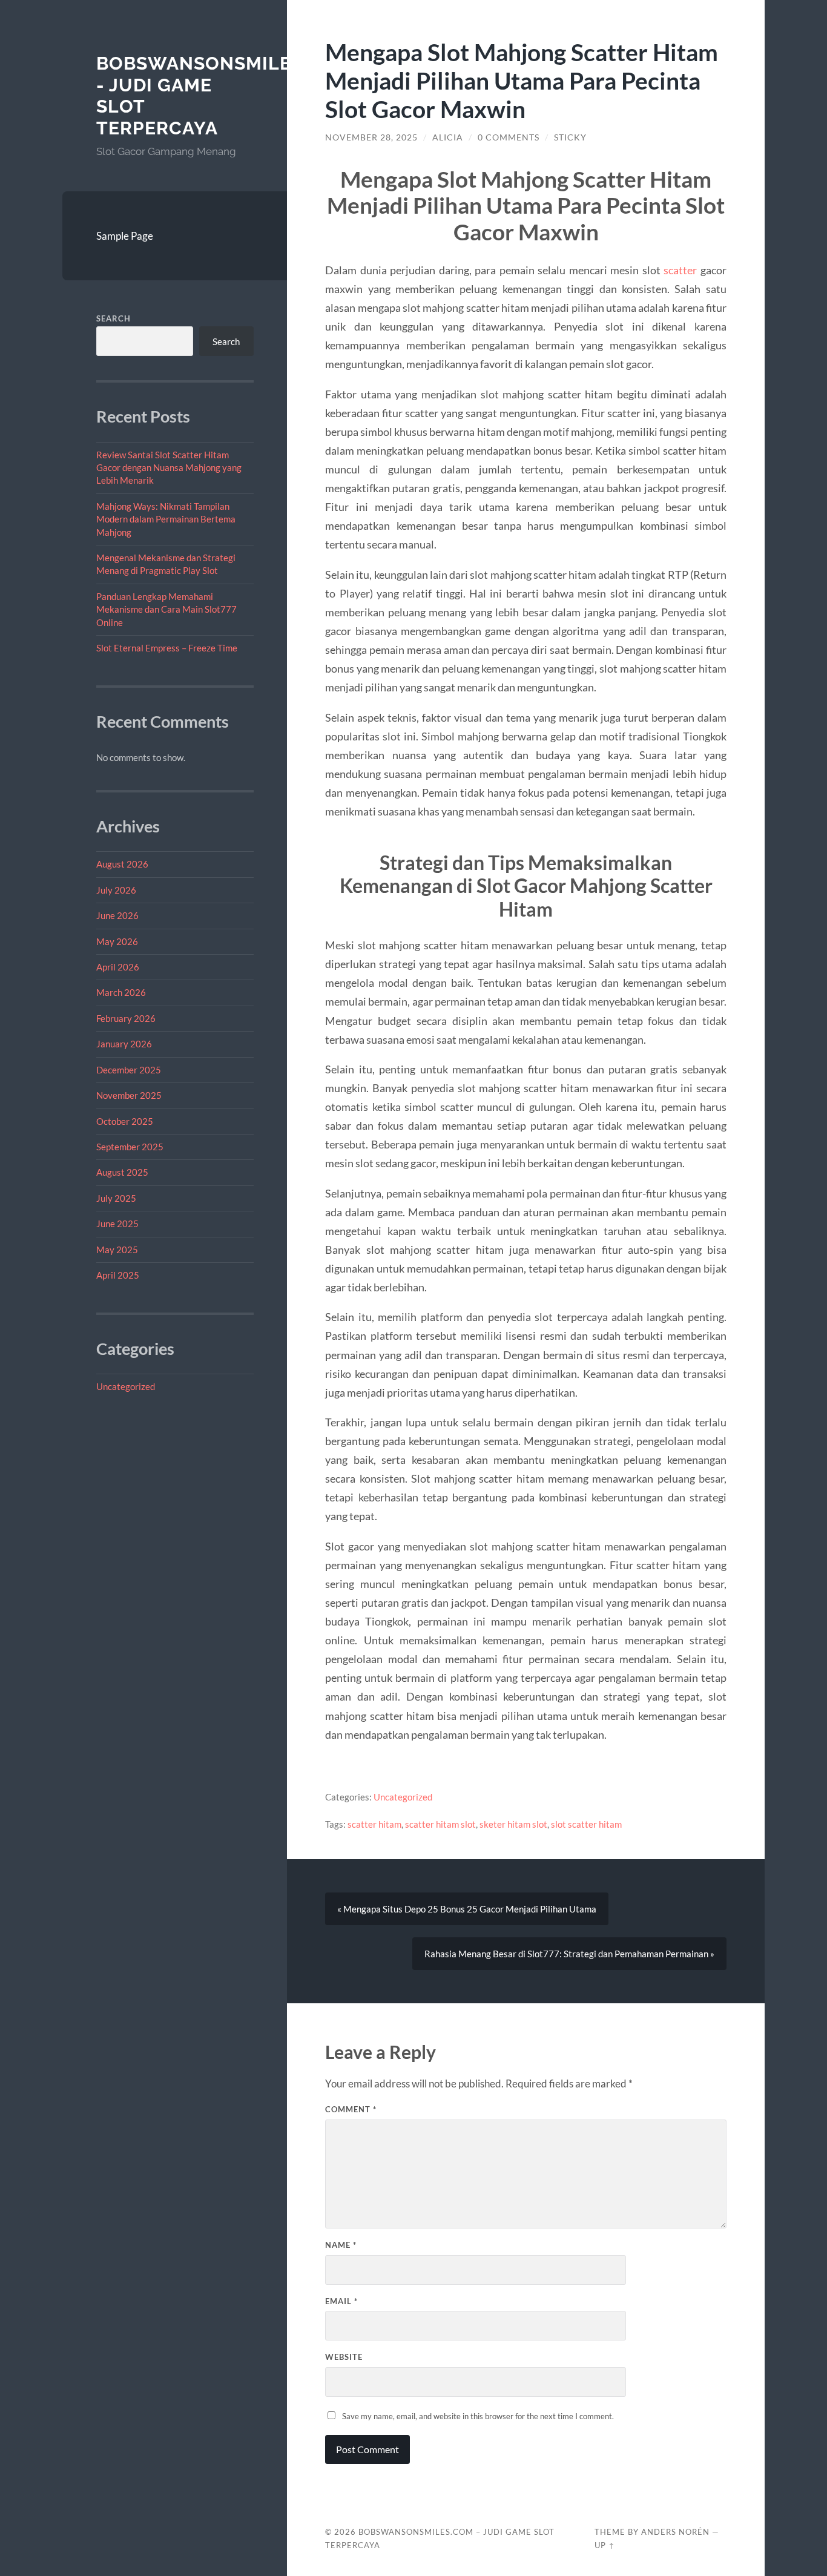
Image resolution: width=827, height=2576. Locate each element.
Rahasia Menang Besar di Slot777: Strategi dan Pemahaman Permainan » (569, 1954)
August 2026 (122, 864)
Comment (351, 2109)
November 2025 (129, 1095)
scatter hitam (374, 1824)
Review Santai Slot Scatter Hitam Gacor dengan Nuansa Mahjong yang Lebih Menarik (169, 468)
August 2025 (122, 1172)
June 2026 (117, 915)
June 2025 (117, 1224)
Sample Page (125, 236)
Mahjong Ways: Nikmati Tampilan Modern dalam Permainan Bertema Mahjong (166, 519)
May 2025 (117, 1250)
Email (341, 2301)
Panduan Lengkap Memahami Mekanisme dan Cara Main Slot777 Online (166, 609)
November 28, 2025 (371, 137)
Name (341, 2245)
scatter (680, 270)
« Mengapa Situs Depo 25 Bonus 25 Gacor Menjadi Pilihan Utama (467, 1909)
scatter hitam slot (440, 1824)
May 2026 (117, 941)
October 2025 (125, 1121)
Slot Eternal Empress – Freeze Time (167, 648)
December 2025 (129, 1070)
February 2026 (126, 1018)
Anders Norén (675, 2532)
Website (344, 2357)
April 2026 (118, 967)
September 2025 (130, 1147)
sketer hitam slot (513, 1824)
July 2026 (116, 890)
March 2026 (121, 992)
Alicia (448, 137)
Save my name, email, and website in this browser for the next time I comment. (478, 2416)
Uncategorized (126, 1386)
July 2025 (116, 1198)
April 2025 (118, 1275)
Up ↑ (605, 2545)
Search (114, 318)
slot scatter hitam (586, 1824)
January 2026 (124, 1044)
